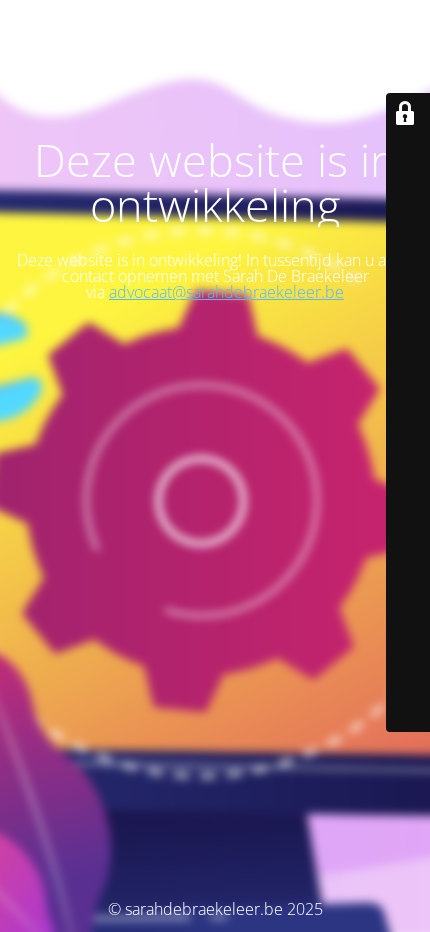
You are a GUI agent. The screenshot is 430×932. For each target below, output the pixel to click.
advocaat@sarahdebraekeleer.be (226, 292)
